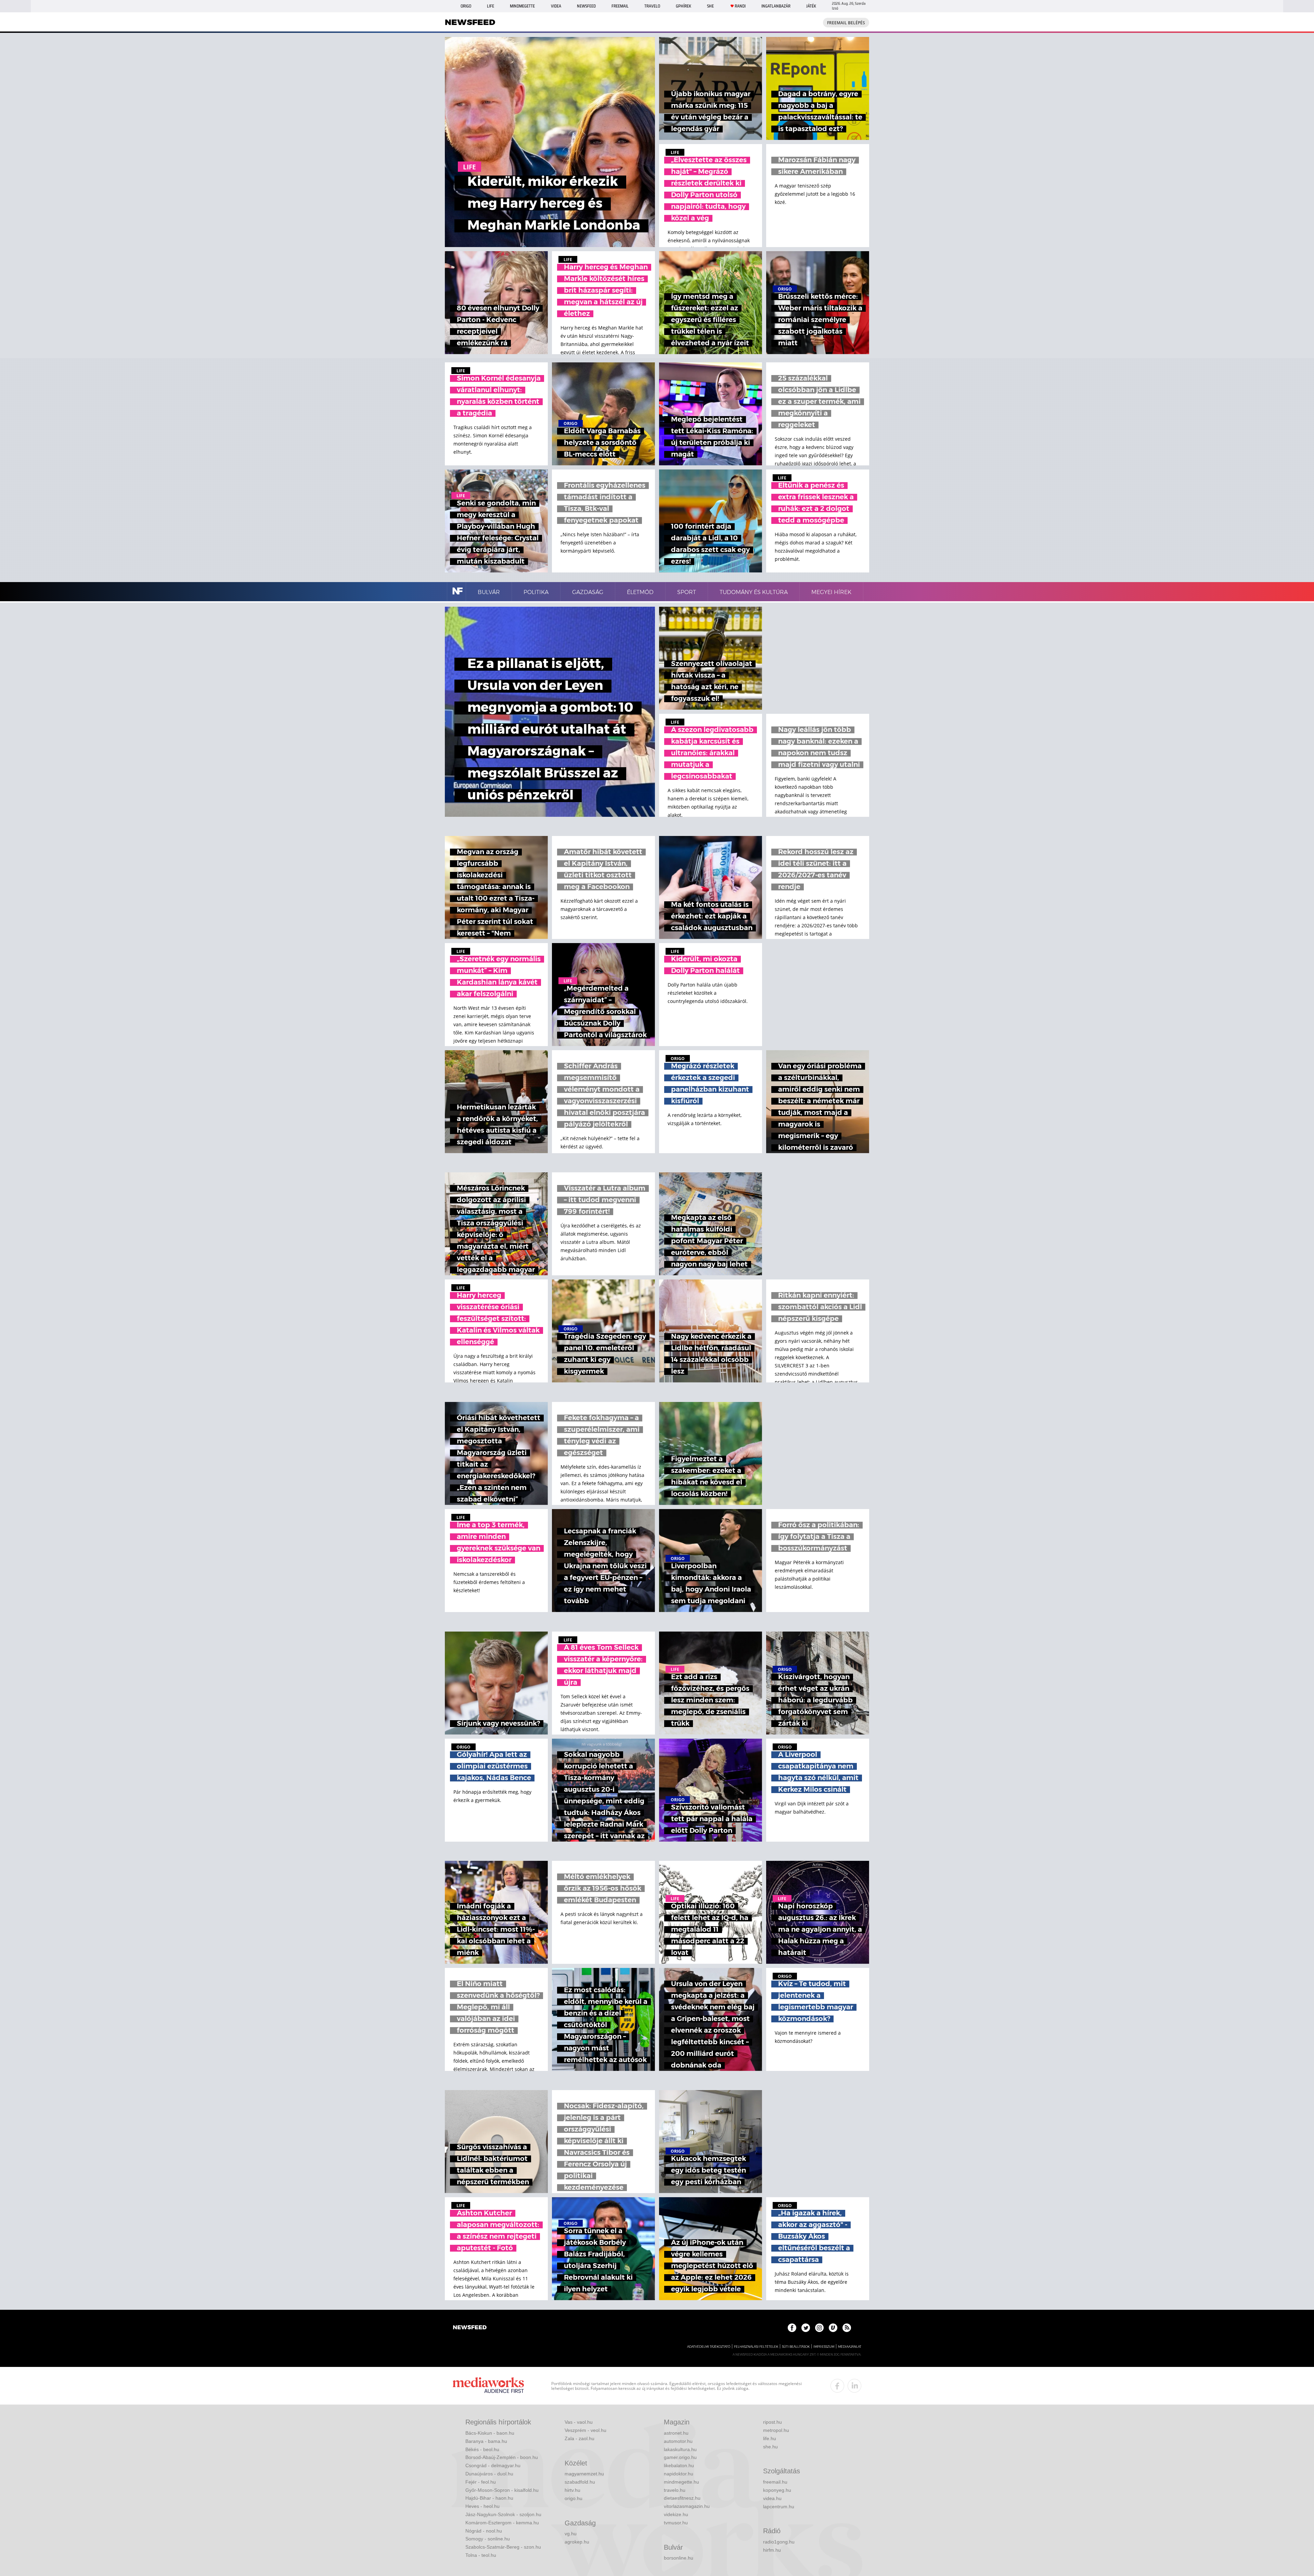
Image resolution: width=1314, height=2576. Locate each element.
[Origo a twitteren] (806, 2328)
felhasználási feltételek (756, 2347)
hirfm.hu (772, 2550)
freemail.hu (775, 2482)
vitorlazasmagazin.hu (687, 2506)
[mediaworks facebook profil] (837, 2386)
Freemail (620, 6)
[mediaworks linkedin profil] (854, 2386)
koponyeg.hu (777, 2490)
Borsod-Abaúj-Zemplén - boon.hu (502, 2457)
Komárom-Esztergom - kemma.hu (502, 2523)
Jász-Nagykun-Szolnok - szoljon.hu (503, 2514)
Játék (811, 6)
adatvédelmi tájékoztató (709, 2347)
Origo (466, 6)
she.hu (770, 2447)
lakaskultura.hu (680, 2449)
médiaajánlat (850, 2347)
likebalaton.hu (679, 2465)
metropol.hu (776, 2430)
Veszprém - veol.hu (585, 2430)
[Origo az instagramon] (819, 2328)
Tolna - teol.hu (481, 2555)
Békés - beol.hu (482, 2449)
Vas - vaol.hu (579, 2422)
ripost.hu (772, 2422)
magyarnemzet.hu (584, 2474)
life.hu (770, 2438)
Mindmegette (522, 6)
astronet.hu (676, 2433)
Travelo (652, 6)
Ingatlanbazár (776, 6)
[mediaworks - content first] (488, 2386)
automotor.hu (678, 2441)
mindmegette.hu (681, 2482)
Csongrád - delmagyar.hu (493, 2465)
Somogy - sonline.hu (488, 2539)
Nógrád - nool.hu (484, 2531)
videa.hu (772, 2498)
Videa (556, 6)
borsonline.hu (679, 2558)
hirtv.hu (572, 2490)
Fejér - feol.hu (481, 2482)
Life (491, 6)
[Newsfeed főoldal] (470, 2328)
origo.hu (574, 2498)
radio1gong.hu (779, 2542)
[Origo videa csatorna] (833, 2328)
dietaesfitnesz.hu (682, 2498)
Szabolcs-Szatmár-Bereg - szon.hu (503, 2547)
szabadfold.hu (580, 2482)
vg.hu (571, 2534)
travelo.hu (675, 2490)
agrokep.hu (577, 2542)
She (710, 6)
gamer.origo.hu (680, 2457)
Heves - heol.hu (482, 2506)
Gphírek (684, 6)
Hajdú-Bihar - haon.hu (489, 2498)
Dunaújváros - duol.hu (489, 2474)
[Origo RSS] (847, 2328)
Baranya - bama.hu (486, 2441)
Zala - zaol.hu (579, 2438)
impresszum (824, 2347)
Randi (740, 6)
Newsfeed (586, 6)
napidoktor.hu (679, 2474)
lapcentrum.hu (779, 2507)
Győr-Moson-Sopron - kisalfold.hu (502, 2490)
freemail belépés (846, 23)
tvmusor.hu (676, 2523)
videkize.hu (676, 2514)
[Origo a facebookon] (792, 2328)
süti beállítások (796, 2347)
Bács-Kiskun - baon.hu (490, 2433)
